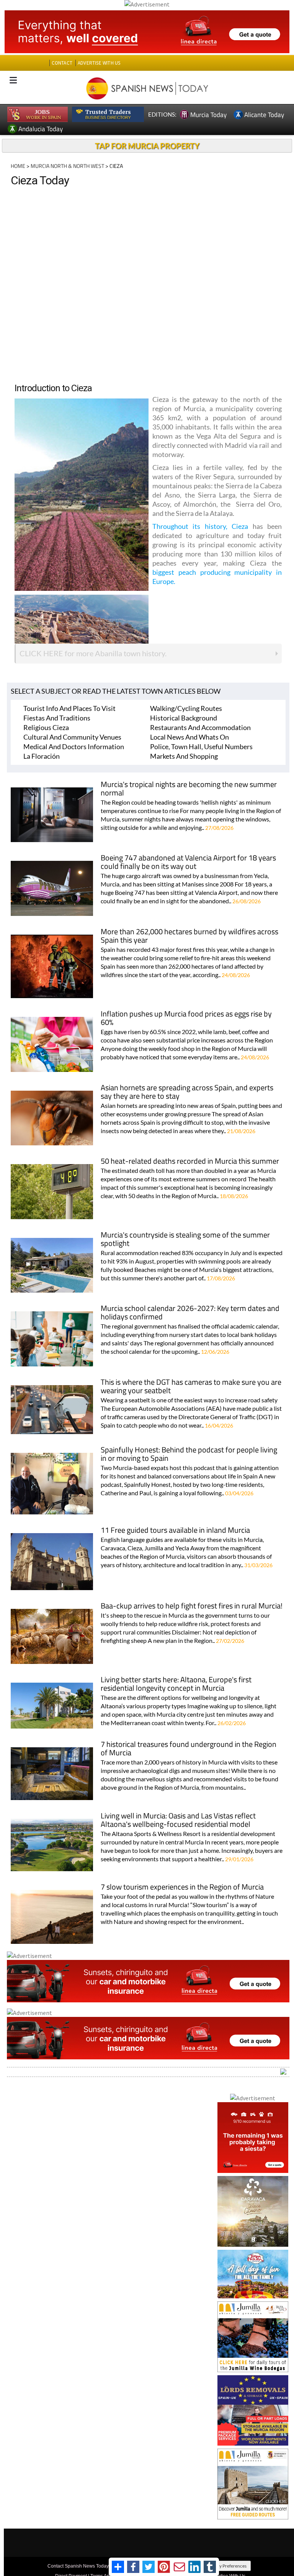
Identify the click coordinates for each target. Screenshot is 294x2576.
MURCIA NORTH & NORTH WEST (67, 166)
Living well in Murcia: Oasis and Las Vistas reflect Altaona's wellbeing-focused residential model (178, 1821)
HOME (18, 166)
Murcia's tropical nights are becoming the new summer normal (189, 789)
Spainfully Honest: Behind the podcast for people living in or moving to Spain (189, 1455)
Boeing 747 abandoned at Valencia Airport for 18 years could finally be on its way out (188, 863)
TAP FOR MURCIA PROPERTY (147, 146)
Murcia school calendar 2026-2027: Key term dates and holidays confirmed (190, 1313)
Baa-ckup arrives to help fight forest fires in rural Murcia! (192, 1606)
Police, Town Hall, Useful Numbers (201, 746)
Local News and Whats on (189, 737)
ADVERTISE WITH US (99, 63)
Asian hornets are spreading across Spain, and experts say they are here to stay (187, 1092)
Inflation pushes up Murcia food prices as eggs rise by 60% (186, 1019)
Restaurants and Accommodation (200, 727)
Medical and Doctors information (74, 746)
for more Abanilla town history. (93, 653)
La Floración (42, 756)
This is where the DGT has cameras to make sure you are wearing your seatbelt (191, 1387)
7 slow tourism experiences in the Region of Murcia (182, 1887)
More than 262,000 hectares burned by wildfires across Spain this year (189, 936)
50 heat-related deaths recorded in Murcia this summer (190, 1162)
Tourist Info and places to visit (69, 708)
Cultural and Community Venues (72, 737)
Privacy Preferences (227, 2566)
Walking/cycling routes (186, 708)
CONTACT (62, 63)
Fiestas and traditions (57, 718)
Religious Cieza (46, 727)
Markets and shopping (184, 756)
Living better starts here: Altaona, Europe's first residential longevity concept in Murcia (176, 1684)
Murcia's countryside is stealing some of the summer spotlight (185, 1240)
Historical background (184, 718)
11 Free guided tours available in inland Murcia (175, 1531)
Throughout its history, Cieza (200, 526)
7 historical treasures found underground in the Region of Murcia (189, 1749)
